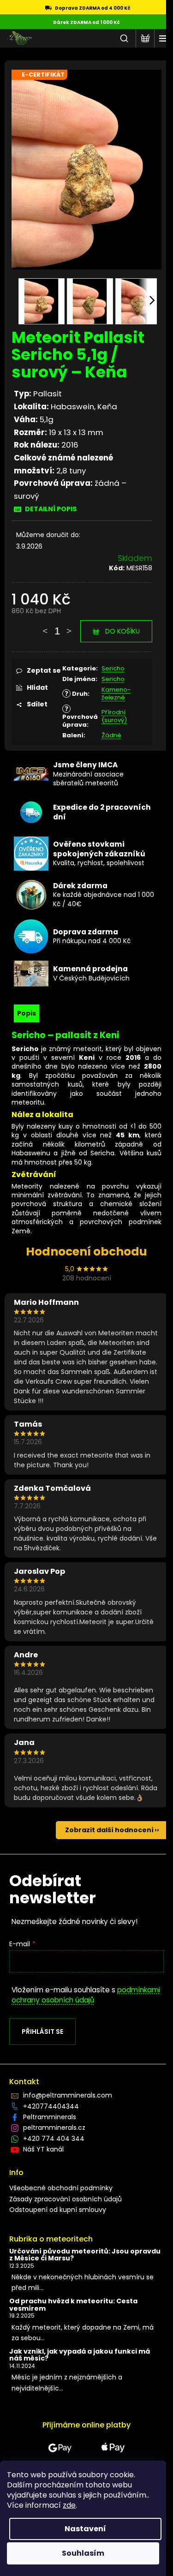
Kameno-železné (116, 693)
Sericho (113, 668)
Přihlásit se (42, 2032)
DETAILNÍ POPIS (51, 509)
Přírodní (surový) (114, 716)
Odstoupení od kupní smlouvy (58, 2210)
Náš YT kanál (43, 2149)
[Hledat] (124, 38)
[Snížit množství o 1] (45, 627)
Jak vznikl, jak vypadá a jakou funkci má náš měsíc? (80, 2355)
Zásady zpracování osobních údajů (66, 2199)
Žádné (111, 735)
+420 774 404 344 (54, 2139)
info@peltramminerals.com (68, 2095)
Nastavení (85, 2529)
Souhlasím (83, 2553)
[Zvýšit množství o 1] (69, 627)
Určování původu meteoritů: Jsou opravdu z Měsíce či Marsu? (85, 2255)
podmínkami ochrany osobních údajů (86, 1995)
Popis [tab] (27, 1013)
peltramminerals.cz (54, 2128)
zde (69, 2505)
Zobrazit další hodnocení (109, 1830)
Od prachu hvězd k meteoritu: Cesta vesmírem (73, 2305)
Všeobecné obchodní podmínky (61, 2188)
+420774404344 (51, 2106)
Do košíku (122, 631)
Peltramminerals (50, 2117)
